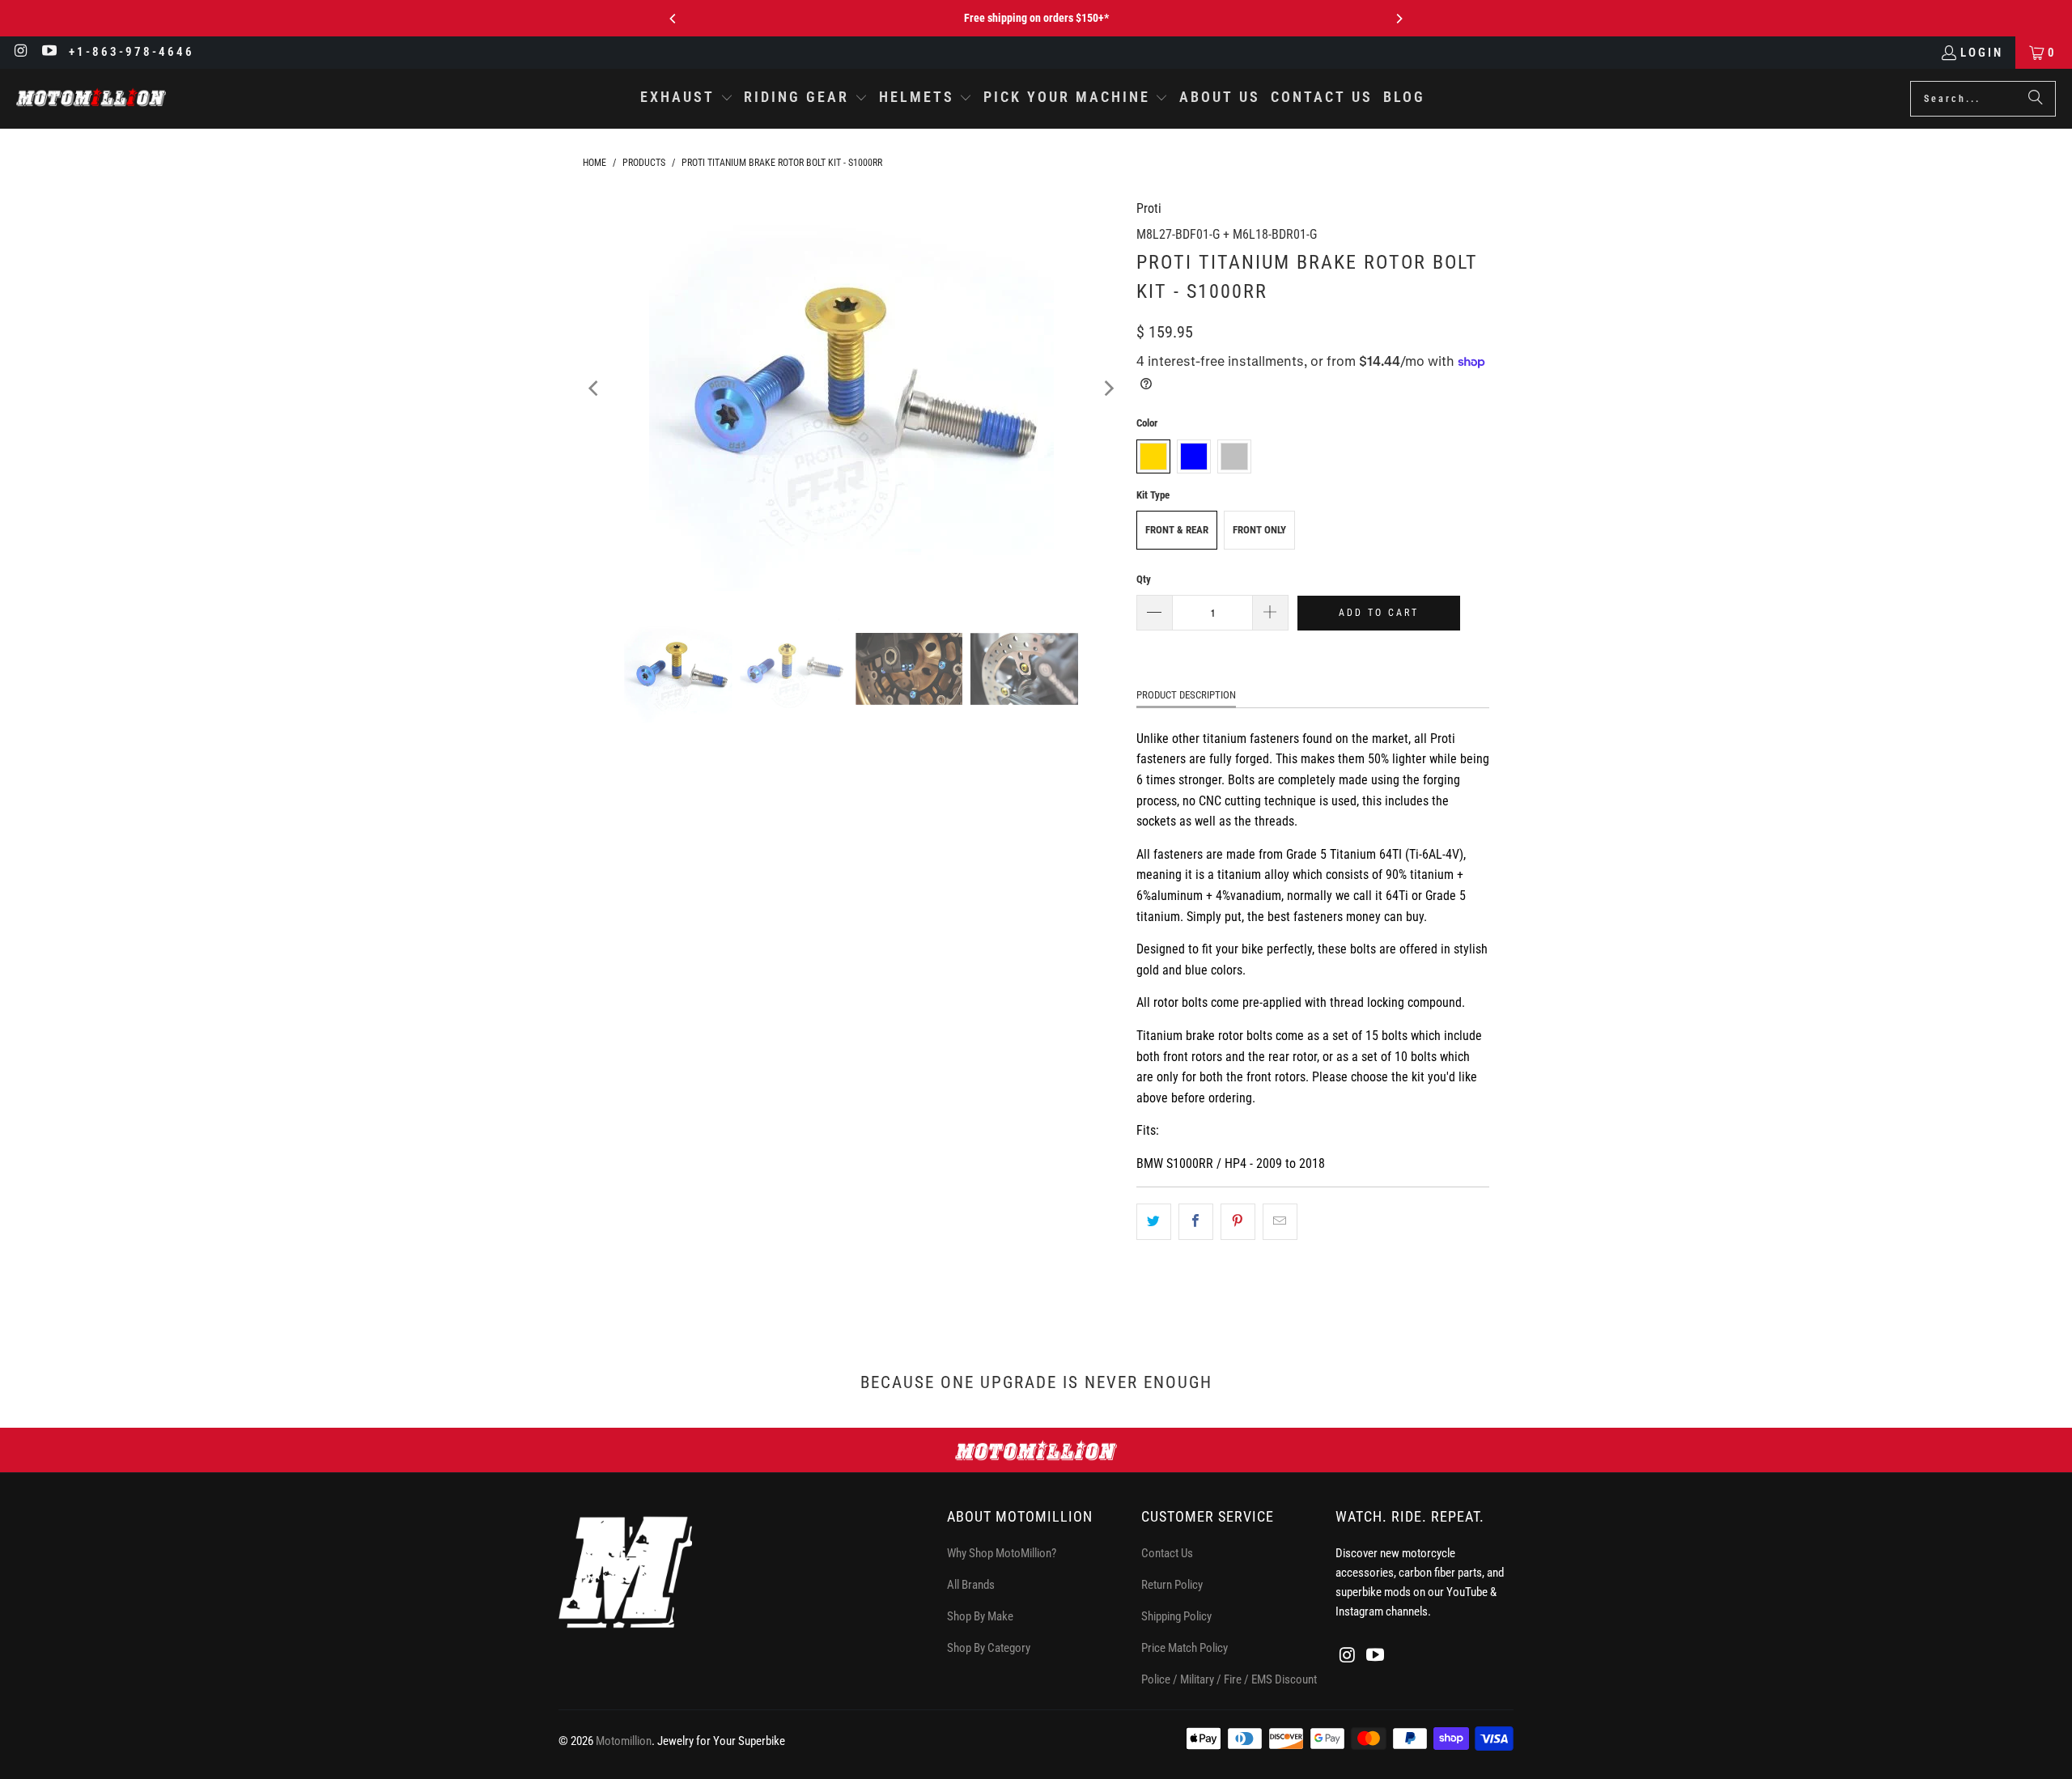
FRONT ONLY (1259, 530)
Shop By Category (989, 1648)
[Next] (1399, 19)
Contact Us (1167, 1553)
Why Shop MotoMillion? (1002, 1553)
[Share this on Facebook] (1196, 1222)
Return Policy (1172, 1585)
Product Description (1186, 695)
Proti (1149, 208)
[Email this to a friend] (1280, 1222)
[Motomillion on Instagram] (21, 53)
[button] (687, 99)
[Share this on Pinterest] (1238, 1222)
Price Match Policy (1185, 1648)
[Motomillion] (91, 98)
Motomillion (624, 1741)
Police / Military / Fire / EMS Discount (1229, 1679)
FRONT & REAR (1177, 530)
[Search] (2036, 99)
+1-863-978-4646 (132, 52)
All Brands (971, 1585)
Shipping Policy (1176, 1616)
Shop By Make (980, 1616)
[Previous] (673, 19)
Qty (1144, 579)
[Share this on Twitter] (1154, 1222)
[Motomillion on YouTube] (49, 53)
